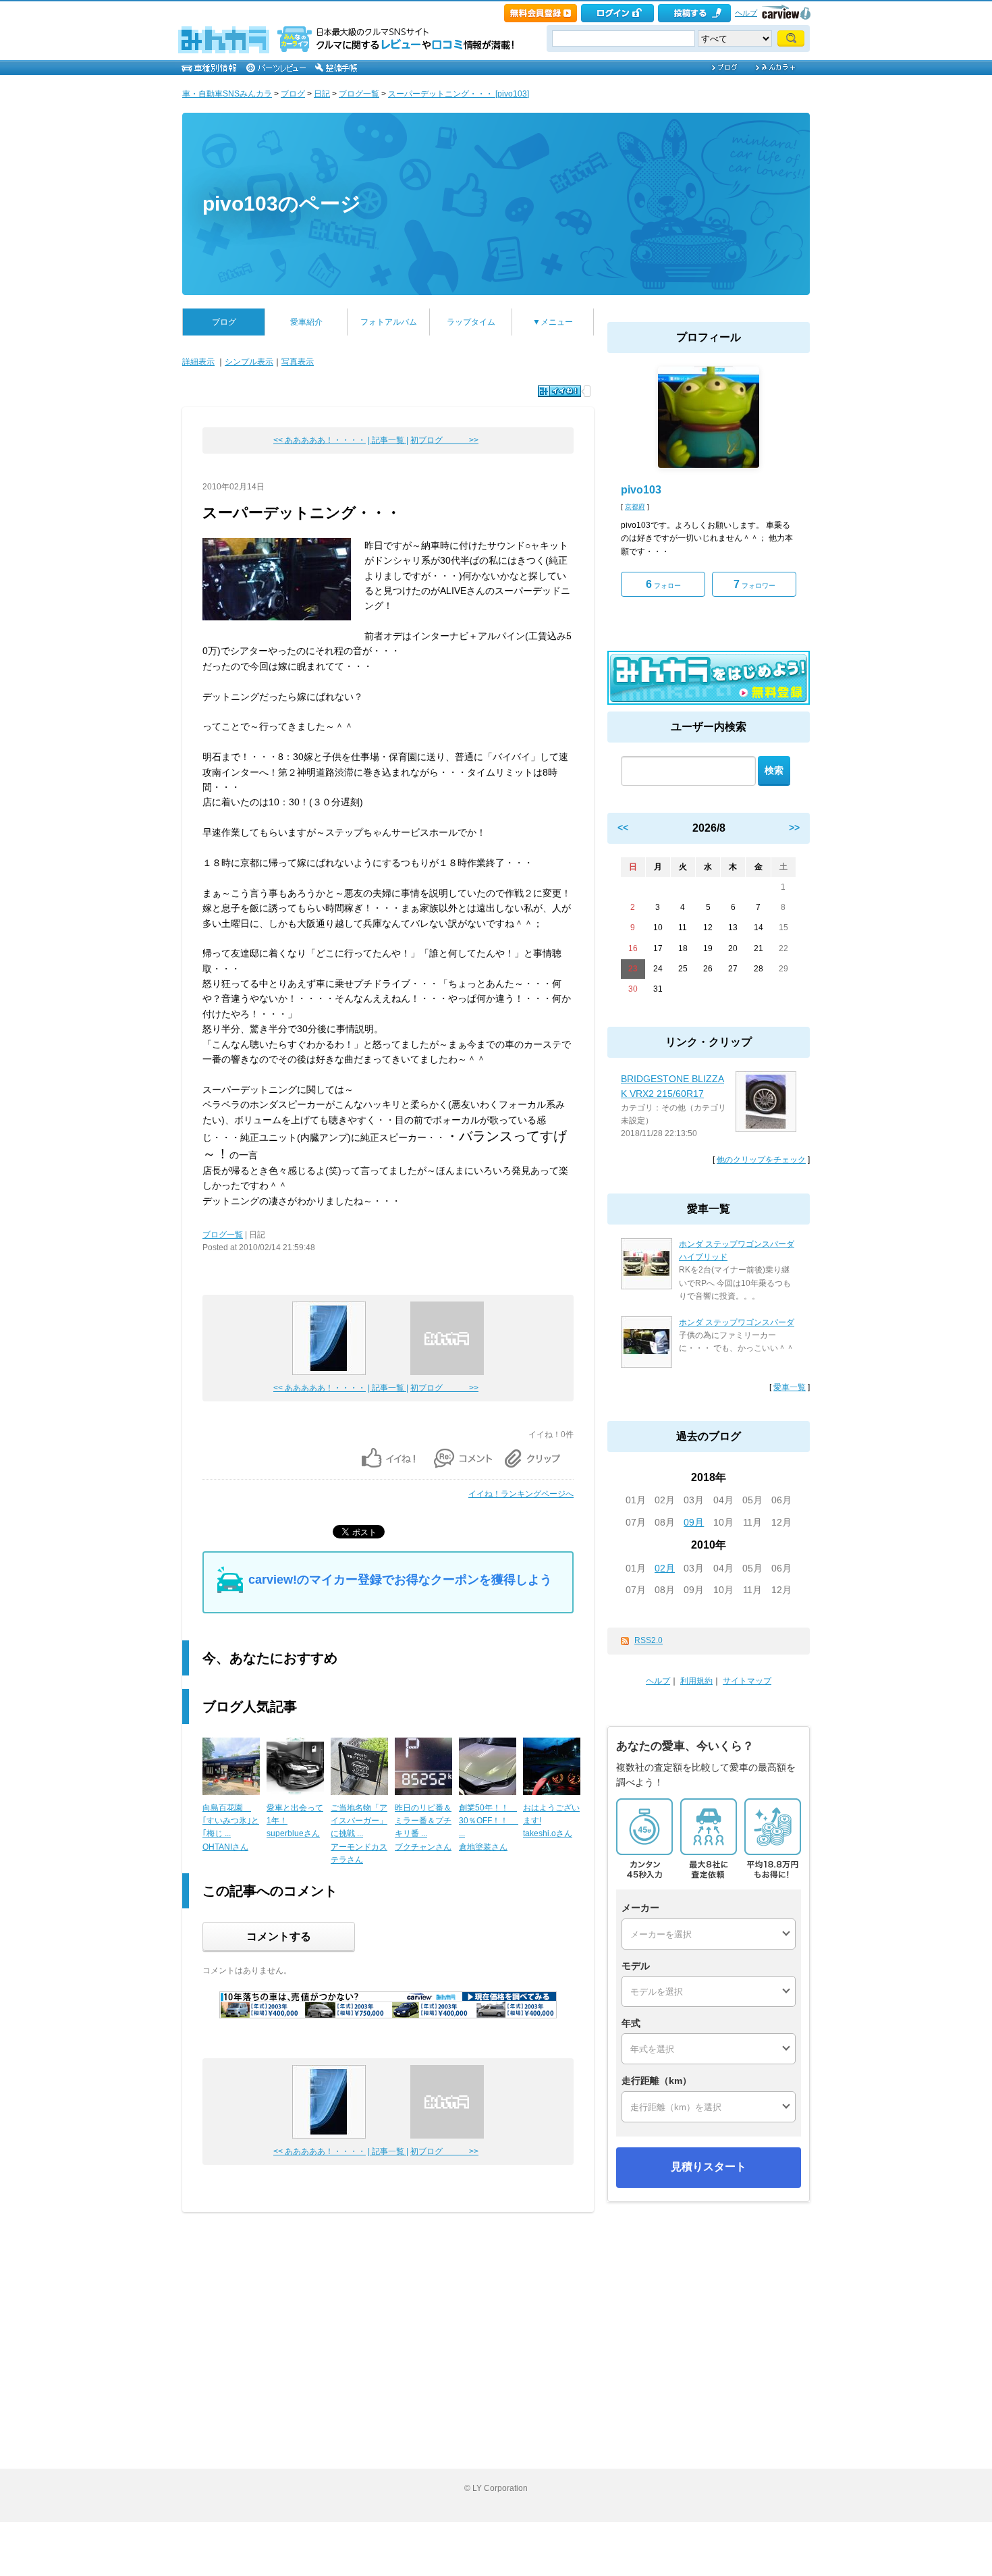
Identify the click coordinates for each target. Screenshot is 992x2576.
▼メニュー (553, 322)
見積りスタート (709, 2167)
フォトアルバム (389, 322)
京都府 (635, 507)
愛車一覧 (790, 1387)
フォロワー (754, 584)
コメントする (279, 1936)
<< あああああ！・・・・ (320, 440)
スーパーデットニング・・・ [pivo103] (459, 94)
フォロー (663, 584)
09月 (694, 1522)
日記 (322, 94)
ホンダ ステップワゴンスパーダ (737, 1322)
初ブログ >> (444, 440)
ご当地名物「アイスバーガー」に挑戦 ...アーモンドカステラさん (359, 1834)
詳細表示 (198, 362)
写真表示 (298, 362)
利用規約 (696, 1681)
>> (794, 828)
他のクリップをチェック (761, 1160)
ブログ (293, 94)
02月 (665, 1568)
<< (623, 828)
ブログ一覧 (359, 94)
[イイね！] (559, 391)
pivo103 (641, 490)
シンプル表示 (249, 362)
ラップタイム (471, 322)
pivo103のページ (282, 204)
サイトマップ (747, 1681)
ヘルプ (746, 13)
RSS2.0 (649, 1640)
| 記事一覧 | (388, 440)
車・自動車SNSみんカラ (227, 94)
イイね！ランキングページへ (521, 1494)
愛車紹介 (306, 322)
